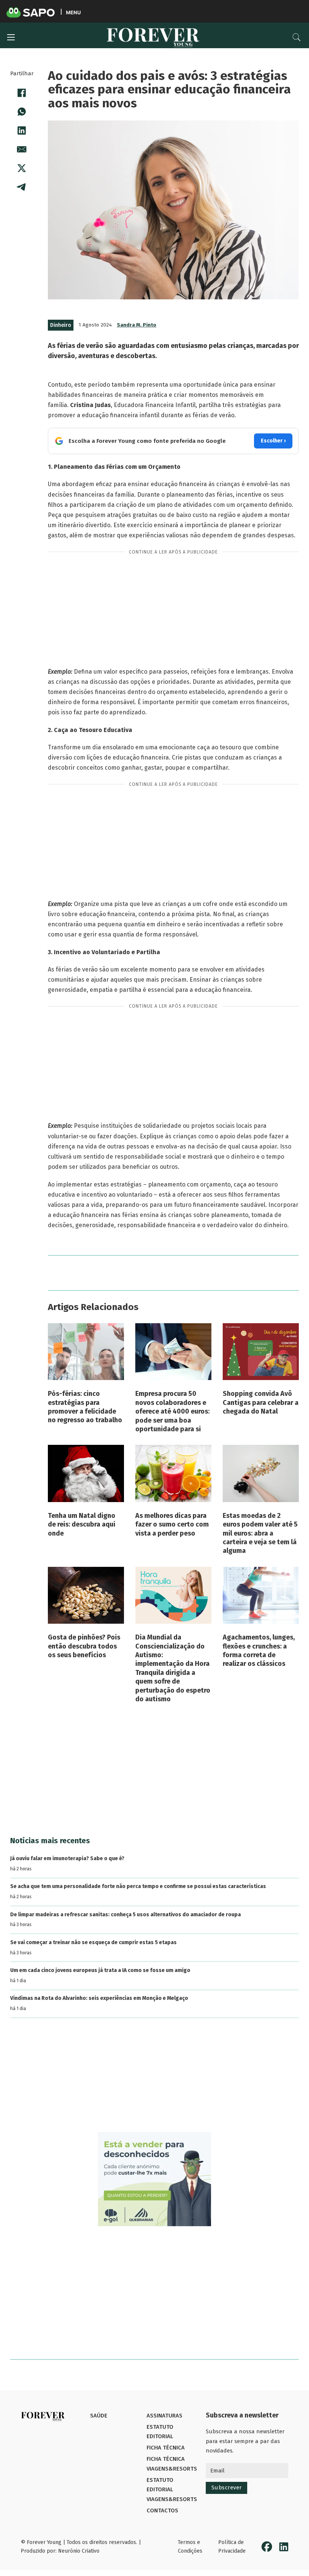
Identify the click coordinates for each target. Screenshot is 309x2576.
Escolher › (273, 441)
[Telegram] (22, 187)
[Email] (22, 149)
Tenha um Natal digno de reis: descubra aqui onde (82, 1524)
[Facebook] (22, 93)
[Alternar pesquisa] (297, 37)
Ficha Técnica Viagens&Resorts (172, 2464)
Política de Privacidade (232, 2547)
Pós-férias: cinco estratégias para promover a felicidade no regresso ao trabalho (85, 1407)
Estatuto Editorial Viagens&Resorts (172, 2490)
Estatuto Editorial (160, 2432)
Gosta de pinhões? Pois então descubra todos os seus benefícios (84, 1646)
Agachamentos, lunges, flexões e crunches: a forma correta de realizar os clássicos (259, 1650)
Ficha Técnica (166, 2448)
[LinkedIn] (22, 131)
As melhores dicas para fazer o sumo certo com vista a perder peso (172, 1524)
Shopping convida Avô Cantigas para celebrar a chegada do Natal (261, 1402)
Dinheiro (61, 325)
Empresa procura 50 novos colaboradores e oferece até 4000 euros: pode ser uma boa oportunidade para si (172, 1411)
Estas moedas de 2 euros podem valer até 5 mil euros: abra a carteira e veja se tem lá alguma (260, 1533)
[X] (22, 168)
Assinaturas (164, 2416)
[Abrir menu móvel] (11, 37)
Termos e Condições (190, 2547)
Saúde (99, 2416)
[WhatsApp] (22, 112)
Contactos (162, 2510)
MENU (73, 12)
